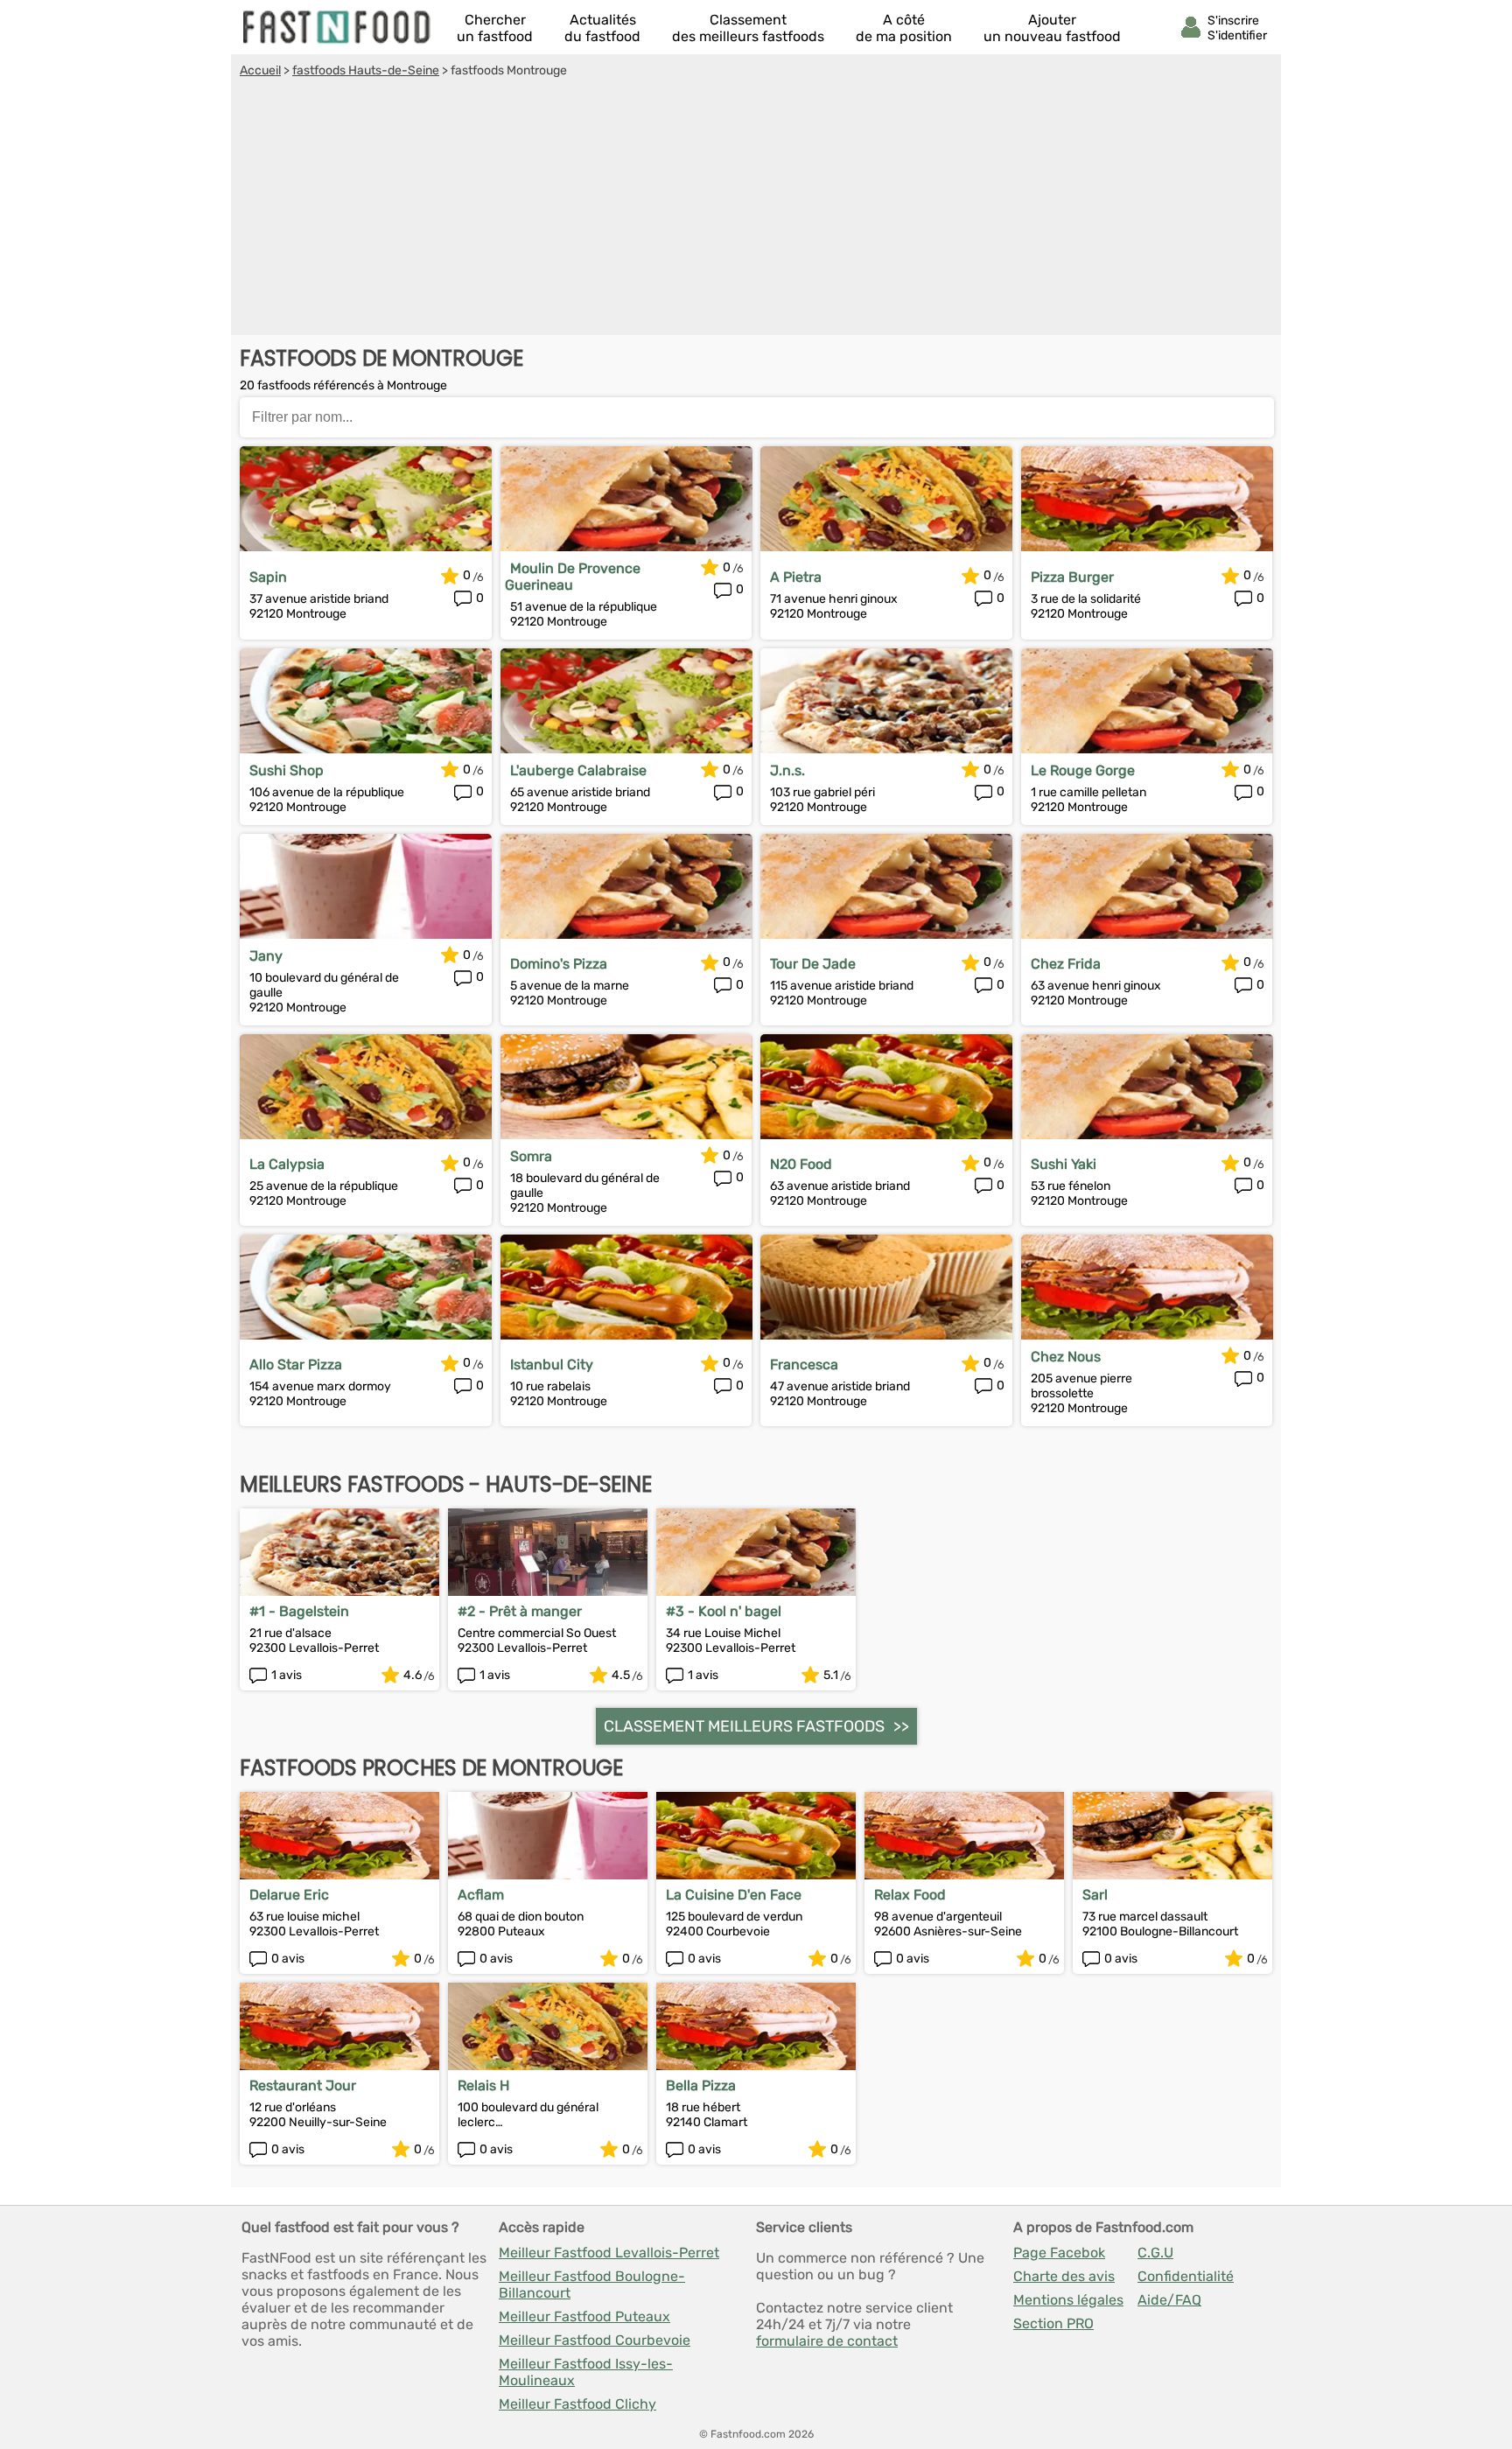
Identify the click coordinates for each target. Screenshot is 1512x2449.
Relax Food (910, 1895)
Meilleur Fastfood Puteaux (584, 2316)
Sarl (1095, 1895)
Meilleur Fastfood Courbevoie (595, 2340)
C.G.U (1155, 2253)
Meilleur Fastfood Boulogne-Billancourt (592, 2285)
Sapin (268, 577)
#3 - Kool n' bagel (724, 1611)
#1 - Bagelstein (299, 1611)
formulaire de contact (827, 2341)
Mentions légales (1068, 2300)
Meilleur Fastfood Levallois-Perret (609, 2253)
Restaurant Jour (303, 2085)
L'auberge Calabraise (578, 770)
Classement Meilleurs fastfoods (744, 1726)
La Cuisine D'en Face (734, 1895)
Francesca (804, 1364)
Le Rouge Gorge (1083, 770)
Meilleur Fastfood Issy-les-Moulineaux (586, 2372)
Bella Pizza (701, 2085)
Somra (531, 1156)
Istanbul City (552, 1364)
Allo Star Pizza (296, 1364)
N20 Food (801, 1164)
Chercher (495, 28)
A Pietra (796, 577)
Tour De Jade (813, 964)
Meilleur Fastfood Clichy (577, 2404)
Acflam (481, 1895)
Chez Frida (1066, 964)
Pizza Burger (1072, 577)
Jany (266, 956)
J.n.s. (787, 770)
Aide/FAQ (1169, 2300)
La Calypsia (287, 1164)
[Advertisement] (756, 209)
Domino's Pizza (559, 964)
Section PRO (1053, 2323)
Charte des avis (1064, 2276)
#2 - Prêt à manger (520, 1611)
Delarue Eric (289, 1895)
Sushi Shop (287, 770)
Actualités (602, 28)
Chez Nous (1066, 1357)
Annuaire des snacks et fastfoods (338, 27)
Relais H (483, 2085)
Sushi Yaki (1064, 1164)
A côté (904, 28)
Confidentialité (1186, 2276)
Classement (748, 28)
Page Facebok (1059, 2253)
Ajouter (1052, 28)
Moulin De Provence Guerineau (573, 577)
